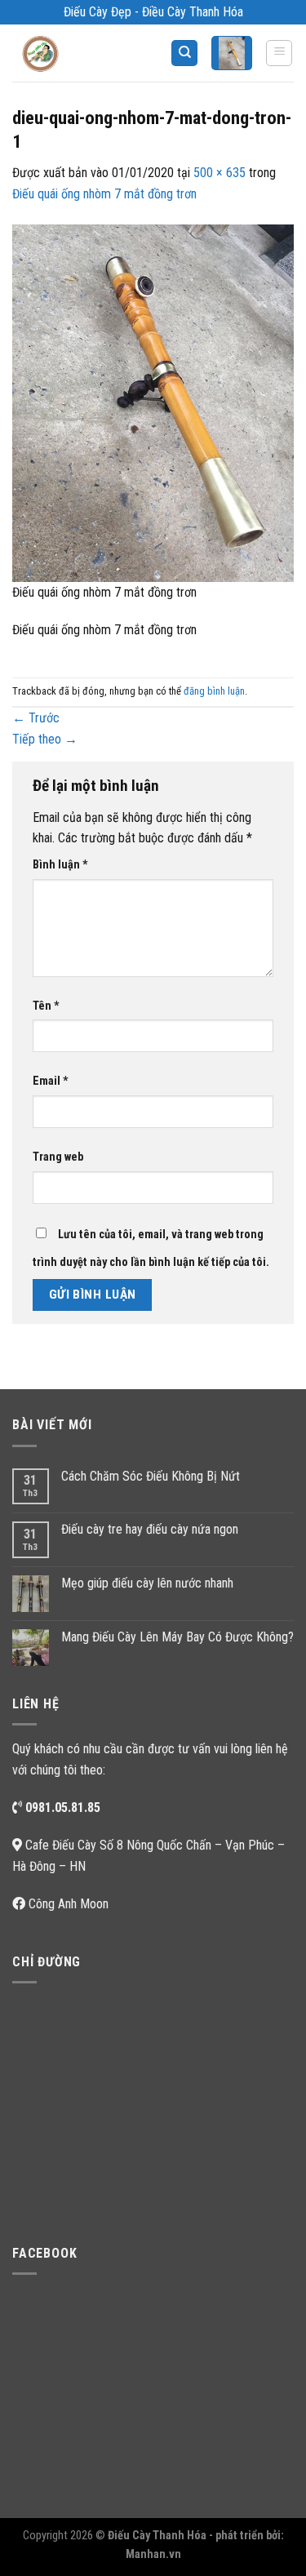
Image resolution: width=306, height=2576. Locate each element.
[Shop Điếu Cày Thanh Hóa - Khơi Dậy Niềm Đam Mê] (54, 53)
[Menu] (279, 53)
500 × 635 (220, 173)
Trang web (58, 1157)
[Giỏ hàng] (232, 53)
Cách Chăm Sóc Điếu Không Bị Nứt (151, 1476)
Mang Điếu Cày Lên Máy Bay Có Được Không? (177, 1637)
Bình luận (60, 865)
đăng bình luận (214, 691)
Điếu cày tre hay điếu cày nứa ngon (150, 1529)
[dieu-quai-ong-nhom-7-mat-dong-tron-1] (153, 402)
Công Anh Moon (69, 1904)
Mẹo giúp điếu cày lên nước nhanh (147, 1583)
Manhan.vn (153, 2554)
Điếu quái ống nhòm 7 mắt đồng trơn (104, 194)
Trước (36, 718)
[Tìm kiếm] (184, 53)
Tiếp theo (45, 739)
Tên (46, 1006)
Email (51, 1081)
